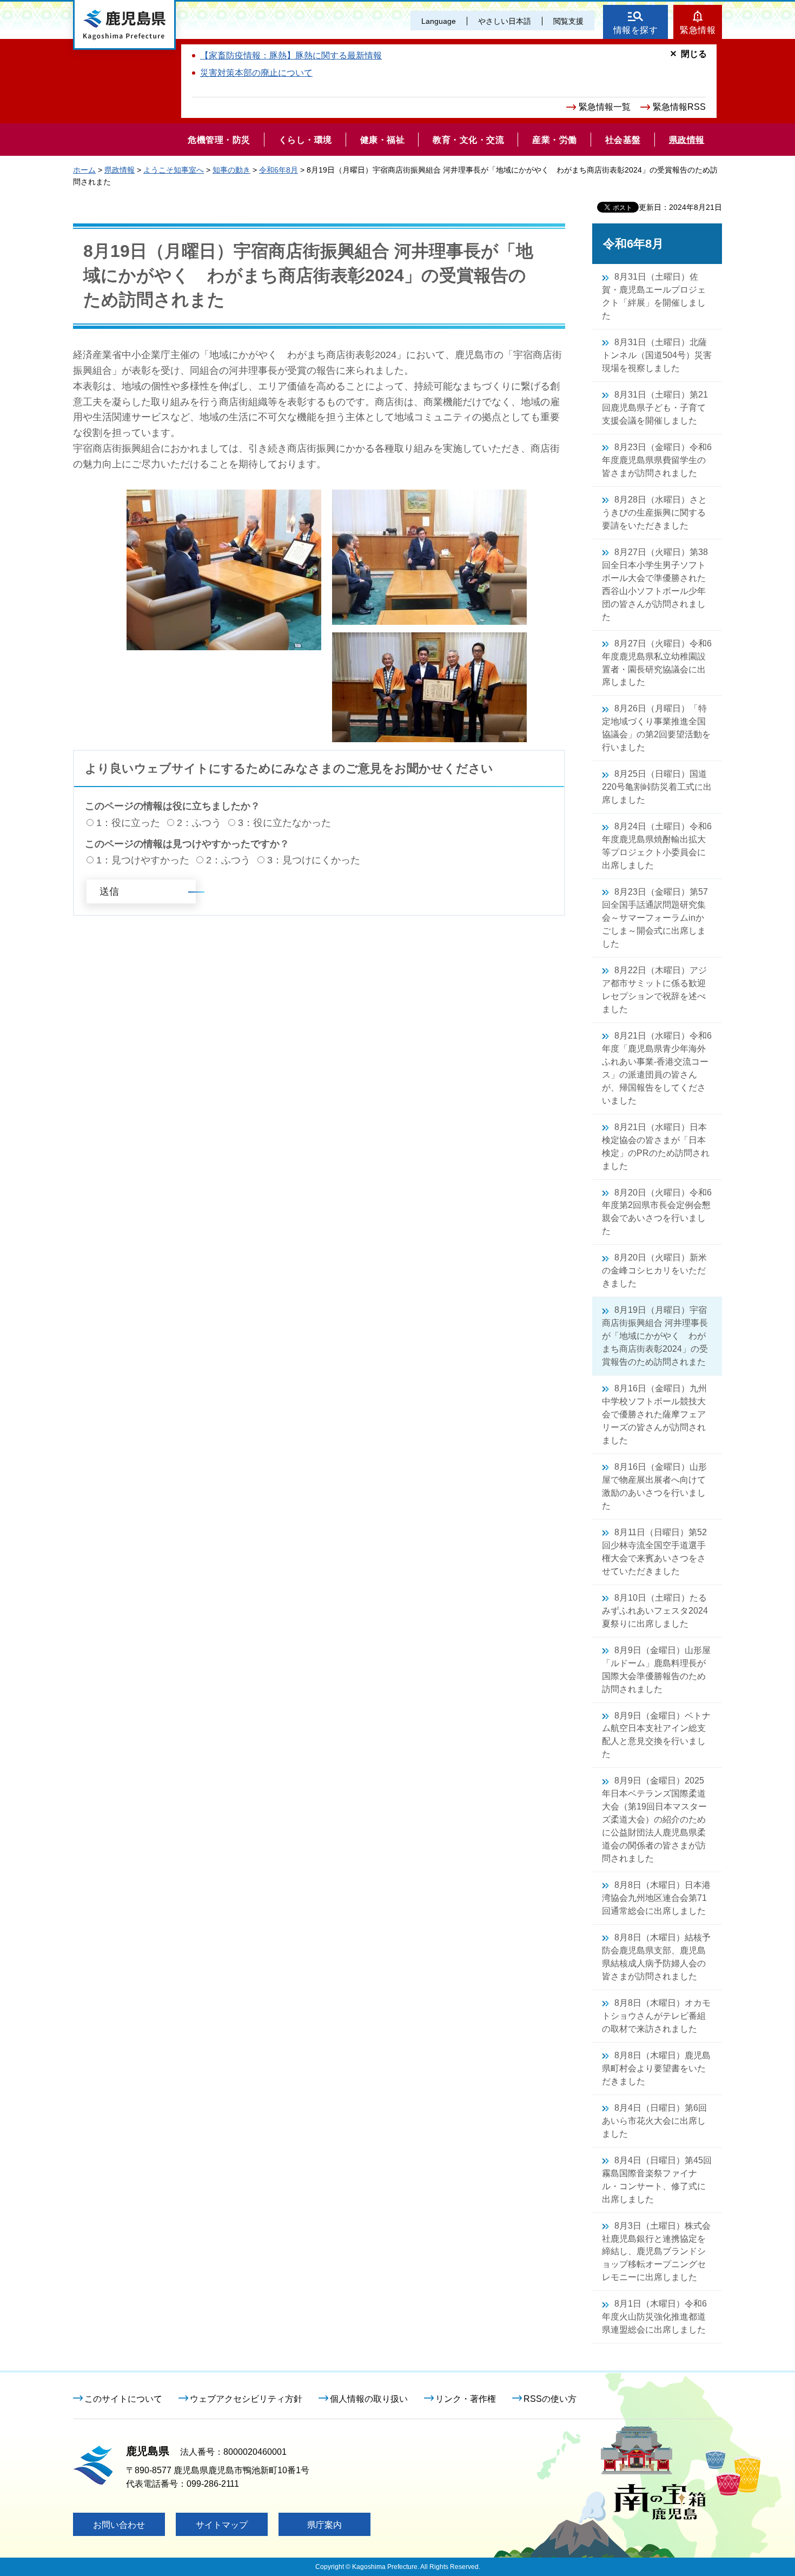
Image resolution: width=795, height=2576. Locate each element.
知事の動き (231, 170)
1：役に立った (128, 823)
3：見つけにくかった (314, 860)
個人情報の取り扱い (369, 2399)
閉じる (694, 54)
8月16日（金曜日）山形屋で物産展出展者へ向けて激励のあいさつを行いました (654, 1486)
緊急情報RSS (679, 107)
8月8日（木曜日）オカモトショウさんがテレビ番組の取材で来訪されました (656, 2016)
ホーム (84, 170)
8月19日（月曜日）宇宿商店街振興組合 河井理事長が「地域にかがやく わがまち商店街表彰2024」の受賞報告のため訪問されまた (655, 1336)
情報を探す (636, 30)
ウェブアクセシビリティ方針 (246, 2399)
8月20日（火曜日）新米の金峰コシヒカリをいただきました (654, 1270)
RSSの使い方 (550, 2399)
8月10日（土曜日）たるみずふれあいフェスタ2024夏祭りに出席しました (655, 1611)
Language (439, 21)
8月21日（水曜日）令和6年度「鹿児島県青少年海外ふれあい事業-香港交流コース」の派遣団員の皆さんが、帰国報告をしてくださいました (657, 1068)
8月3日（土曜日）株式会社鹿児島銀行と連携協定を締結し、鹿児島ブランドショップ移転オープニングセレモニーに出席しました (656, 2252)
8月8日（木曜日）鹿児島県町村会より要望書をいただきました (656, 2068)
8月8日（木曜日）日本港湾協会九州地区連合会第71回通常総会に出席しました (656, 1898)
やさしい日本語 (505, 21)
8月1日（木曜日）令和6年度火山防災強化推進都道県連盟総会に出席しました (654, 2317)
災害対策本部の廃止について (256, 73)
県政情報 (120, 170)
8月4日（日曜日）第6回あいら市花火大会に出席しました (654, 2121)
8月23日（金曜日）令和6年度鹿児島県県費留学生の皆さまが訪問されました (657, 460)
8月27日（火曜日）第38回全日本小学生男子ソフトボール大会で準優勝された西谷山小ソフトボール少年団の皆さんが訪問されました (655, 584)
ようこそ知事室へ (174, 170)
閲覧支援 (568, 21)
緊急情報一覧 (605, 107)
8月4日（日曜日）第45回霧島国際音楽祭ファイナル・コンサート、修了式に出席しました (657, 2180)
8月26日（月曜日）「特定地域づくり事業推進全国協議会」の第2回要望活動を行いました (656, 728)
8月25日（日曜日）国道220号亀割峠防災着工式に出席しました (657, 787)
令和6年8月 (279, 170)
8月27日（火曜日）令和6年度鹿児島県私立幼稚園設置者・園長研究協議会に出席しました (657, 663)
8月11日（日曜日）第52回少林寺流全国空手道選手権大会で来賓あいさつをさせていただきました (654, 1552)
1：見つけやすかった (143, 860)
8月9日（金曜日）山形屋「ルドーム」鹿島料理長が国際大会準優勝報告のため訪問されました (656, 1670)
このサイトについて (123, 2399)
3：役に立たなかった (284, 823)
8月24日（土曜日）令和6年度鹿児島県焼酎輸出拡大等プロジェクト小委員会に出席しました (657, 846)
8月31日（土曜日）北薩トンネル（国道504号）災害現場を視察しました (657, 355)
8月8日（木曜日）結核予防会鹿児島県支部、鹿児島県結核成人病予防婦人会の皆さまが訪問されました (656, 1957)
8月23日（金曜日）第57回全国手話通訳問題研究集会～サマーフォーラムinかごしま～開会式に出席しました (655, 918)
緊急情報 (698, 30)
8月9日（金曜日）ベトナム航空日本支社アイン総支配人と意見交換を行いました (656, 1735)
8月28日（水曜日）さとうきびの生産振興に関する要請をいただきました (654, 513)
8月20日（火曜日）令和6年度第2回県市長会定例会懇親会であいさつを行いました (657, 1212)
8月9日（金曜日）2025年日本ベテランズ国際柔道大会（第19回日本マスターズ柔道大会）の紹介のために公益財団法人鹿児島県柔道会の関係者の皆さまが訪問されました (654, 1819)
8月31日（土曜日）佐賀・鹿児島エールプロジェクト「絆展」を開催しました (654, 296)
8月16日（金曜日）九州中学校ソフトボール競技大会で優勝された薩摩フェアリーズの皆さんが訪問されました (654, 1414)
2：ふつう (199, 823)
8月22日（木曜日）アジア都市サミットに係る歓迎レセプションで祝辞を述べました (654, 990)
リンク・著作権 (466, 2399)
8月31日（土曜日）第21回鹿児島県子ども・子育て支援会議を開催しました (655, 408)
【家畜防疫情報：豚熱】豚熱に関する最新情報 (291, 55)
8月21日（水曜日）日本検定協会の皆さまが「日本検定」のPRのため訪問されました (656, 1147)
